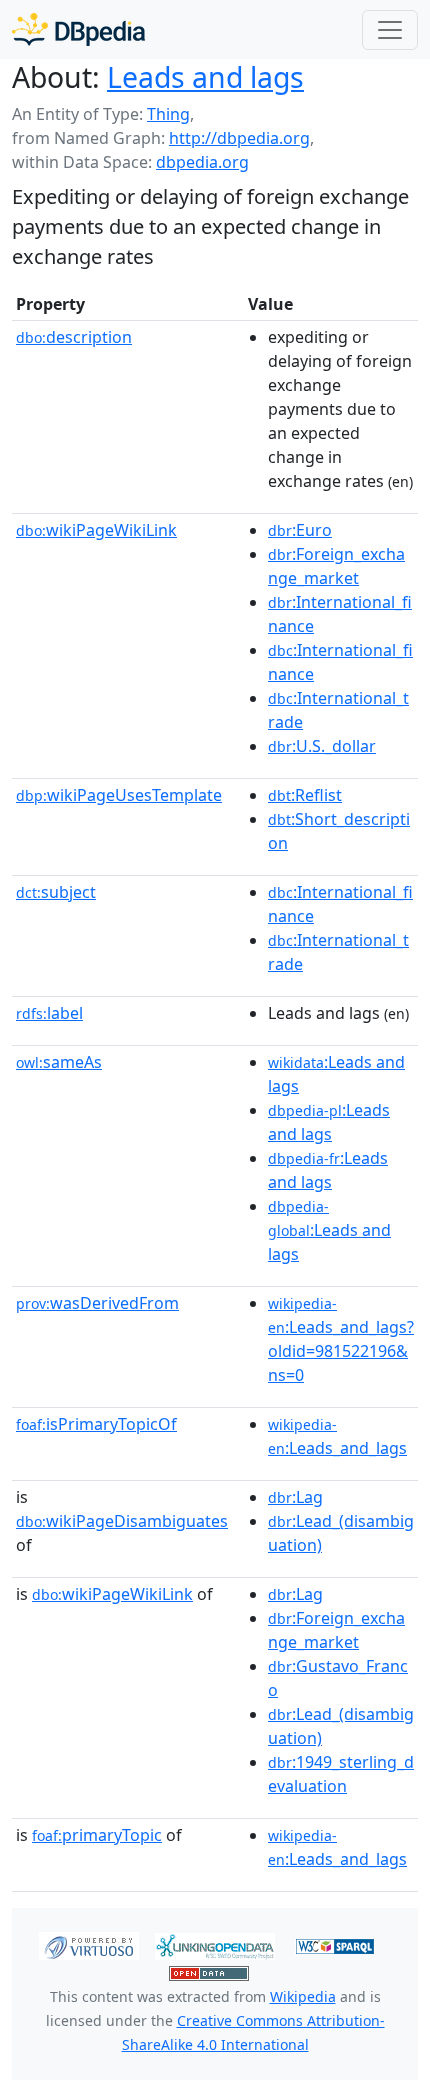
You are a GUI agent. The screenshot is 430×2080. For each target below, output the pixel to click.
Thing (168, 114)
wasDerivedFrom (97, 1303)
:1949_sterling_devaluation (341, 1774)
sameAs (59, 1062)
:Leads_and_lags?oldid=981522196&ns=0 (341, 1340)
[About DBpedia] (78, 29)
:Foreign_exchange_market (336, 566)
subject (56, 892)
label (49, 1013)
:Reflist (305, 795)
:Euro (300, 530)
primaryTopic (97, 1835)
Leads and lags (205, 77)
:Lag (295, 1497)
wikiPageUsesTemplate (119, 795)
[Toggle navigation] (390, 30)
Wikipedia (303, 1996)
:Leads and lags (329, 1122)
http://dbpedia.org (239, 138)
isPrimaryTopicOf (96, 1424)
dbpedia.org (202, 162)
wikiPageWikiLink (96, 530)
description (74, 337)
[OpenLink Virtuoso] (89, 1944)
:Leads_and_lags (337, 1437)
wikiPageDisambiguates (122, 1521)
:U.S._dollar (322, 746)
